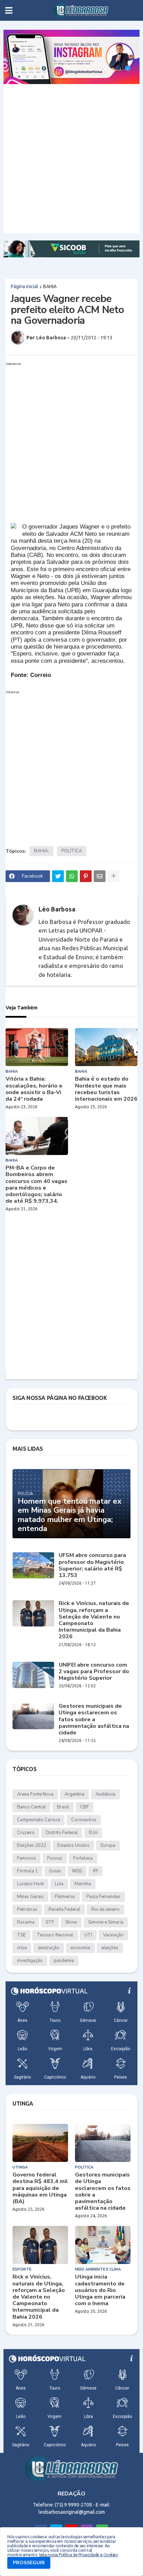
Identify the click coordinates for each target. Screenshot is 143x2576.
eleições (110, 1948)
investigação (30, 1961)
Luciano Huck (30, 1884)
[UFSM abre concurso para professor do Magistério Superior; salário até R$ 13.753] (33, 1565)
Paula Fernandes (103, 1897)
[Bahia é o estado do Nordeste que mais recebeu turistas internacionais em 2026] (106, 1047)
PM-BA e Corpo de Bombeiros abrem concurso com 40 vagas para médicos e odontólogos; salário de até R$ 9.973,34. (36, 1185)
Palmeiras (65, 1897)
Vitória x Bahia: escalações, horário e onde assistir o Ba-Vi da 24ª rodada (34, 1089)
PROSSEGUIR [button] (29, 2563)
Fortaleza (83, 1858)
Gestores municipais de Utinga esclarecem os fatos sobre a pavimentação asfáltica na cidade (94, 1720)
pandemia (64, 1961)
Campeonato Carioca (39, 1820)
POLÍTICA (72, 851)
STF (50, 1922)
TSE (21, 1935)
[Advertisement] (71, 159)
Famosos (27, 1858)
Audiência (105, 1794)
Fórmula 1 (27, 1871)
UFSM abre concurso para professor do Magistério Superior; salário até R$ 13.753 (92, 1565)
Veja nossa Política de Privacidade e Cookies (78, 2555)
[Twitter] (58, 876)
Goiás (55, 1871)
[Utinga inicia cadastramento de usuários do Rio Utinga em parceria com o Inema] (103, 2245)
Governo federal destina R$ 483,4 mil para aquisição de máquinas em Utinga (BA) (40, 2188)
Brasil (63, 1807)
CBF (85, 1807)
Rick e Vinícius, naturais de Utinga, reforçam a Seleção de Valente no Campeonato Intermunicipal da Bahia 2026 (94, 1620)
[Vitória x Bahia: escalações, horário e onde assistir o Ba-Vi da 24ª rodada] (37, 1047)
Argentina (74, 1794)
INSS (77, 1871)
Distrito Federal (62, 1833)
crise (22, 1948)
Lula (59, 1884)
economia (80, 1948)
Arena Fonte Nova (35, 1794)
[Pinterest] (86, 876)
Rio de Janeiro (106, 1909)
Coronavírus (84, 1820)
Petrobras (27, 1909)
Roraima (26, 1922)
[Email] (100, 876)
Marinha (83, 1884)
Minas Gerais (30, 1897)
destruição (49, 1948)
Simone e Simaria (106, 1922)
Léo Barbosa (57, 909)
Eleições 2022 (32, 1845)
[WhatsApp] (72, 876)
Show (71, 1922)
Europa (108, 1845)
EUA (93, 1833)
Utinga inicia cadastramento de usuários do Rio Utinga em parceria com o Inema (100, 2290)
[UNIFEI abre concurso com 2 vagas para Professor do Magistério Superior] (33, 1675)
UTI (88, 1935)
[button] (9, 10)
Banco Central (31, 1807)
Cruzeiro (26, 1833)
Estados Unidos (73, 1845)
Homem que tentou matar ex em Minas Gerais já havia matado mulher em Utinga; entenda (70, 1515)
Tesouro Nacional (55, 1935)
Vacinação (113, 1935)
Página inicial (24, 286)
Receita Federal (64, 1909)
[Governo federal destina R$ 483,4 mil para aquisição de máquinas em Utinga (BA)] (40, 2143)
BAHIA (50, 286)
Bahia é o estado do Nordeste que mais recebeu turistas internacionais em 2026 (106, 1089)
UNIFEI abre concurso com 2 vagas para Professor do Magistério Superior (94, 1672)
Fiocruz (55, 1858)
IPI (95, 1871)
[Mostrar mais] (113, 876)
